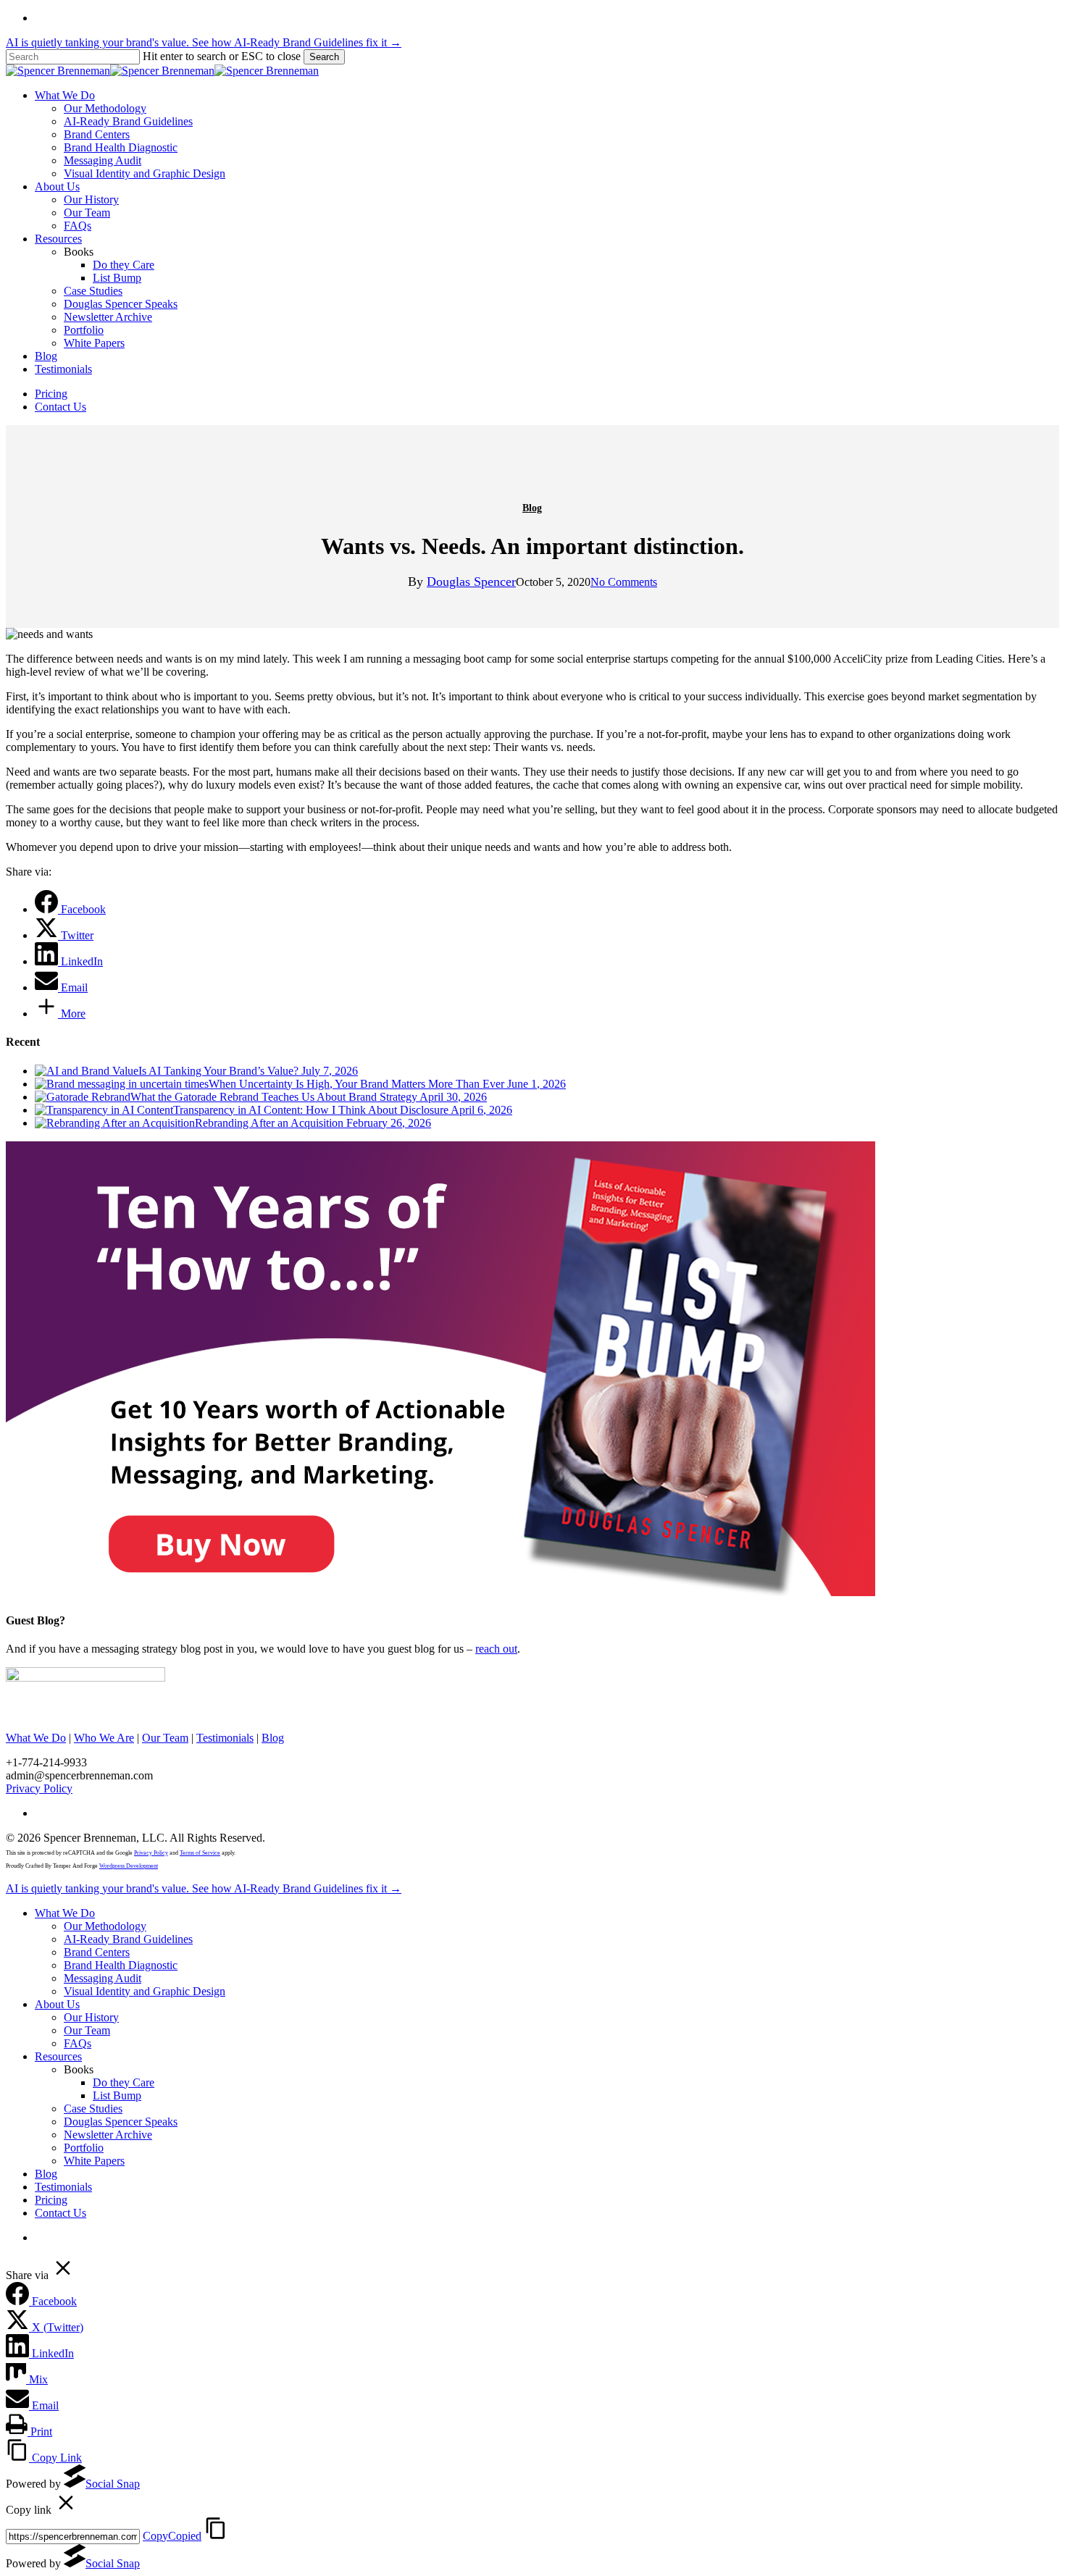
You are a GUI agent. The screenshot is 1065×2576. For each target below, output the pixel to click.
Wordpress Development (129, 1866)
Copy (172, 2536)
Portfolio (84, 2148)
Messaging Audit (103, 1978)
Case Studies (93, 2109)
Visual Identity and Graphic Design (145, 1991)
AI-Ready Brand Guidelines (128, 1939)
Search (324, 57)
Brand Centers (97, 1952)
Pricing (51, 2200)
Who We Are (104, 1738)
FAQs (78, 2043)
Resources (58, 2056)
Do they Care (124, 2082)
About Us (57, 2004)
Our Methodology (105, 1926)
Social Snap (113, 2484)
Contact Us (60, 2213)
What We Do (36, 1738)
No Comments (624, 582)
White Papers (94, 2161)
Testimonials (225, 1738)
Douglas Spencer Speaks (121, 2122)
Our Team (165, 1738)
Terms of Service (200, 1853)
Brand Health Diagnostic (121, 1965)
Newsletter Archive (108, 2135)
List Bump (117, 2095)
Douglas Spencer (471, 582)
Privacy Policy (39, 1788)
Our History (91, 2017)
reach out (496, 1649)
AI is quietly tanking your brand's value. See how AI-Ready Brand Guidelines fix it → (204, 42)
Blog (532, 508)
